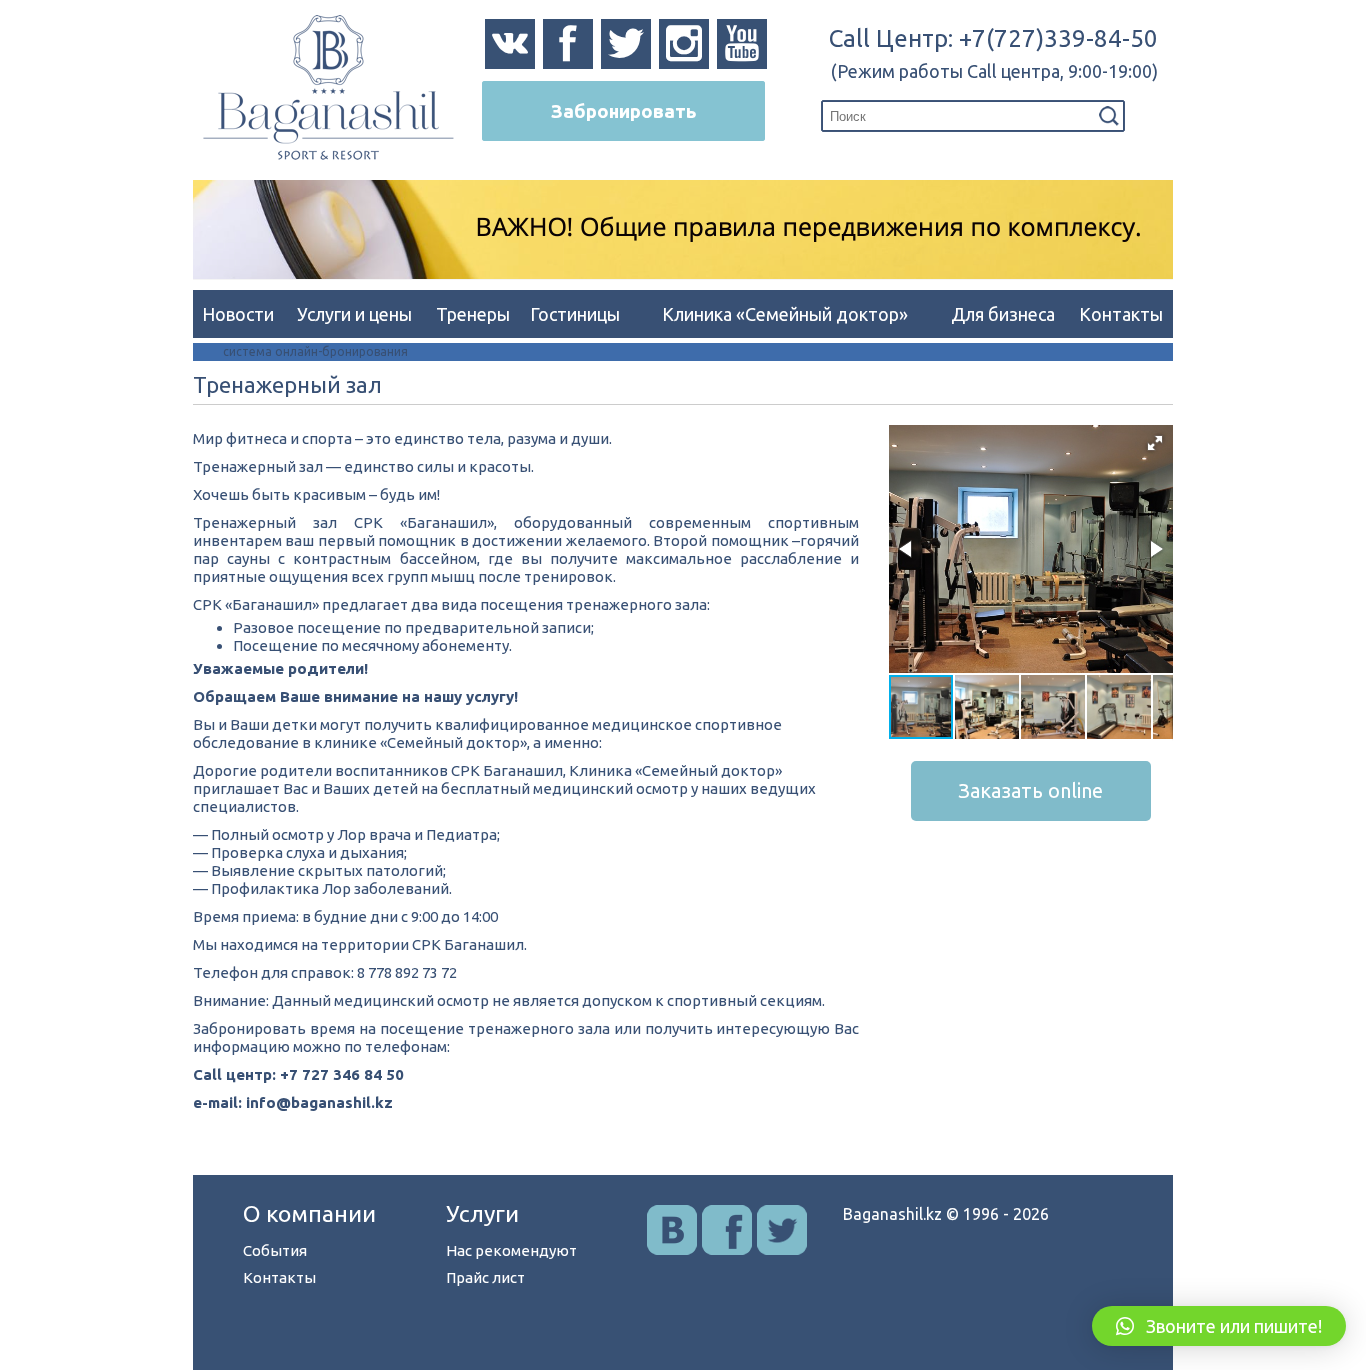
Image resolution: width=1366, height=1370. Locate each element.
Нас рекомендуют (511, 1250)
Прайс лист (485, 1277)
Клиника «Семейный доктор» (785, 314)
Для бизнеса (1003, 314)
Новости (238, 314)
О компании (309, 1213)
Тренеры (473, 314)
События (275, 1250)
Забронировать (623, 111)
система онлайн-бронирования (315, 351)
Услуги (482, 1213)
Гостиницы (575, 314)
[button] (1155, 443)
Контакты (1121, 314)
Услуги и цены (354, 314)
